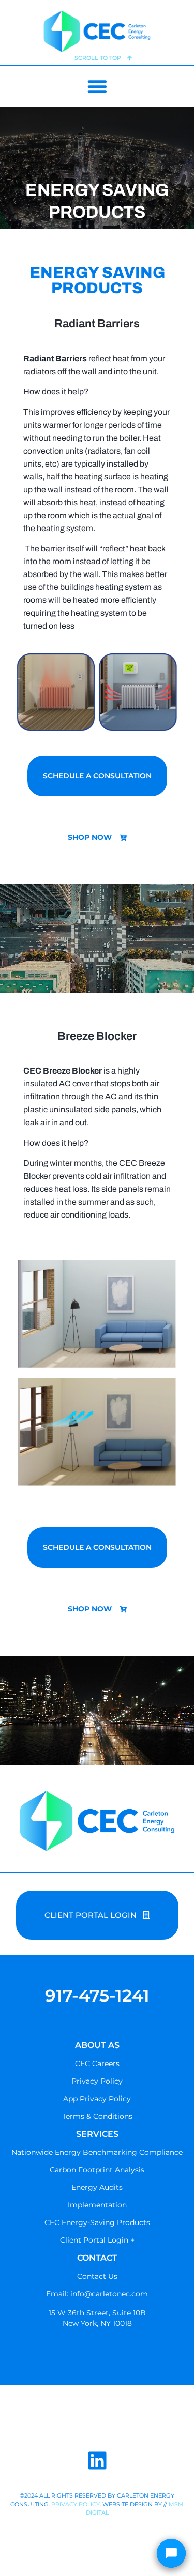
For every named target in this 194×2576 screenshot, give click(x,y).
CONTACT (97, 2258)
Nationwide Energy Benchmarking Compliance (97, 2152)
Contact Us (97, 2276)
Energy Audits (97, 2187)
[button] (97, 86)
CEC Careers (97, 2063)
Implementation (97, 2205)
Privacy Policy (97, 2081)
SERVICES (97, 2134)
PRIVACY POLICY (76, 2504)
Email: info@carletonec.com (97, 2294)
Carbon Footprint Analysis (97, 2170)
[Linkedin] (97, 2460)
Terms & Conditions (97, 2116)
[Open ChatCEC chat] (171, 2553)
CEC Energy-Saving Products (97, 2222)
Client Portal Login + (97, 2240)
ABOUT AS (97, 2045)
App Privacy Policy (97, 2099)
